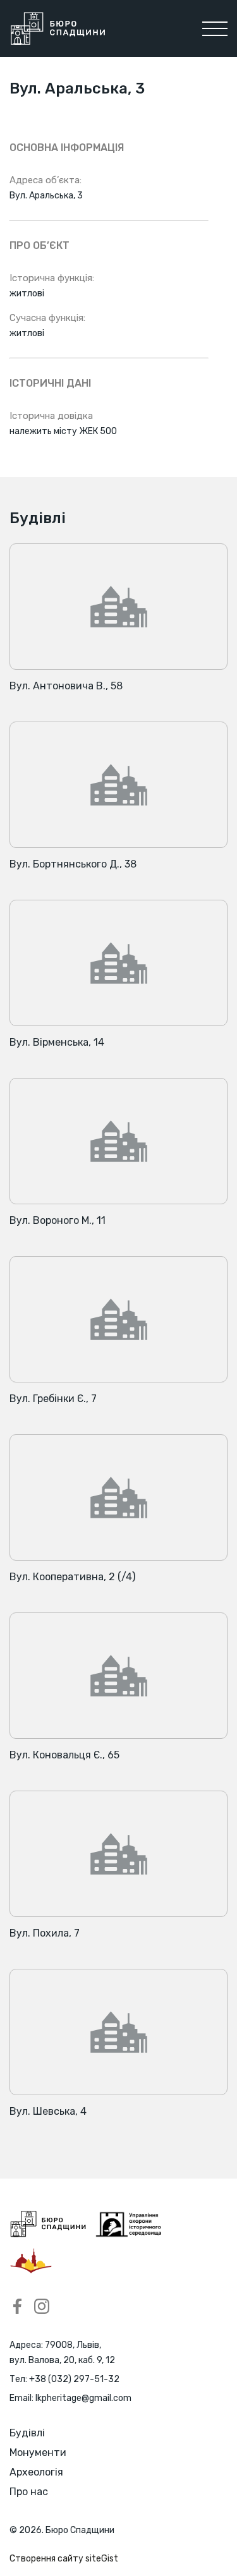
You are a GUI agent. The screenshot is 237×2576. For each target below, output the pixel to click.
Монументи (38, 2452)
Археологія (36, 2472)
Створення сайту (64, 2559)
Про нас (29, 2492)
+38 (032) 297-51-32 (74, 2379)
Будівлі (27, 2433)
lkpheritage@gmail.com (83, 2398)
